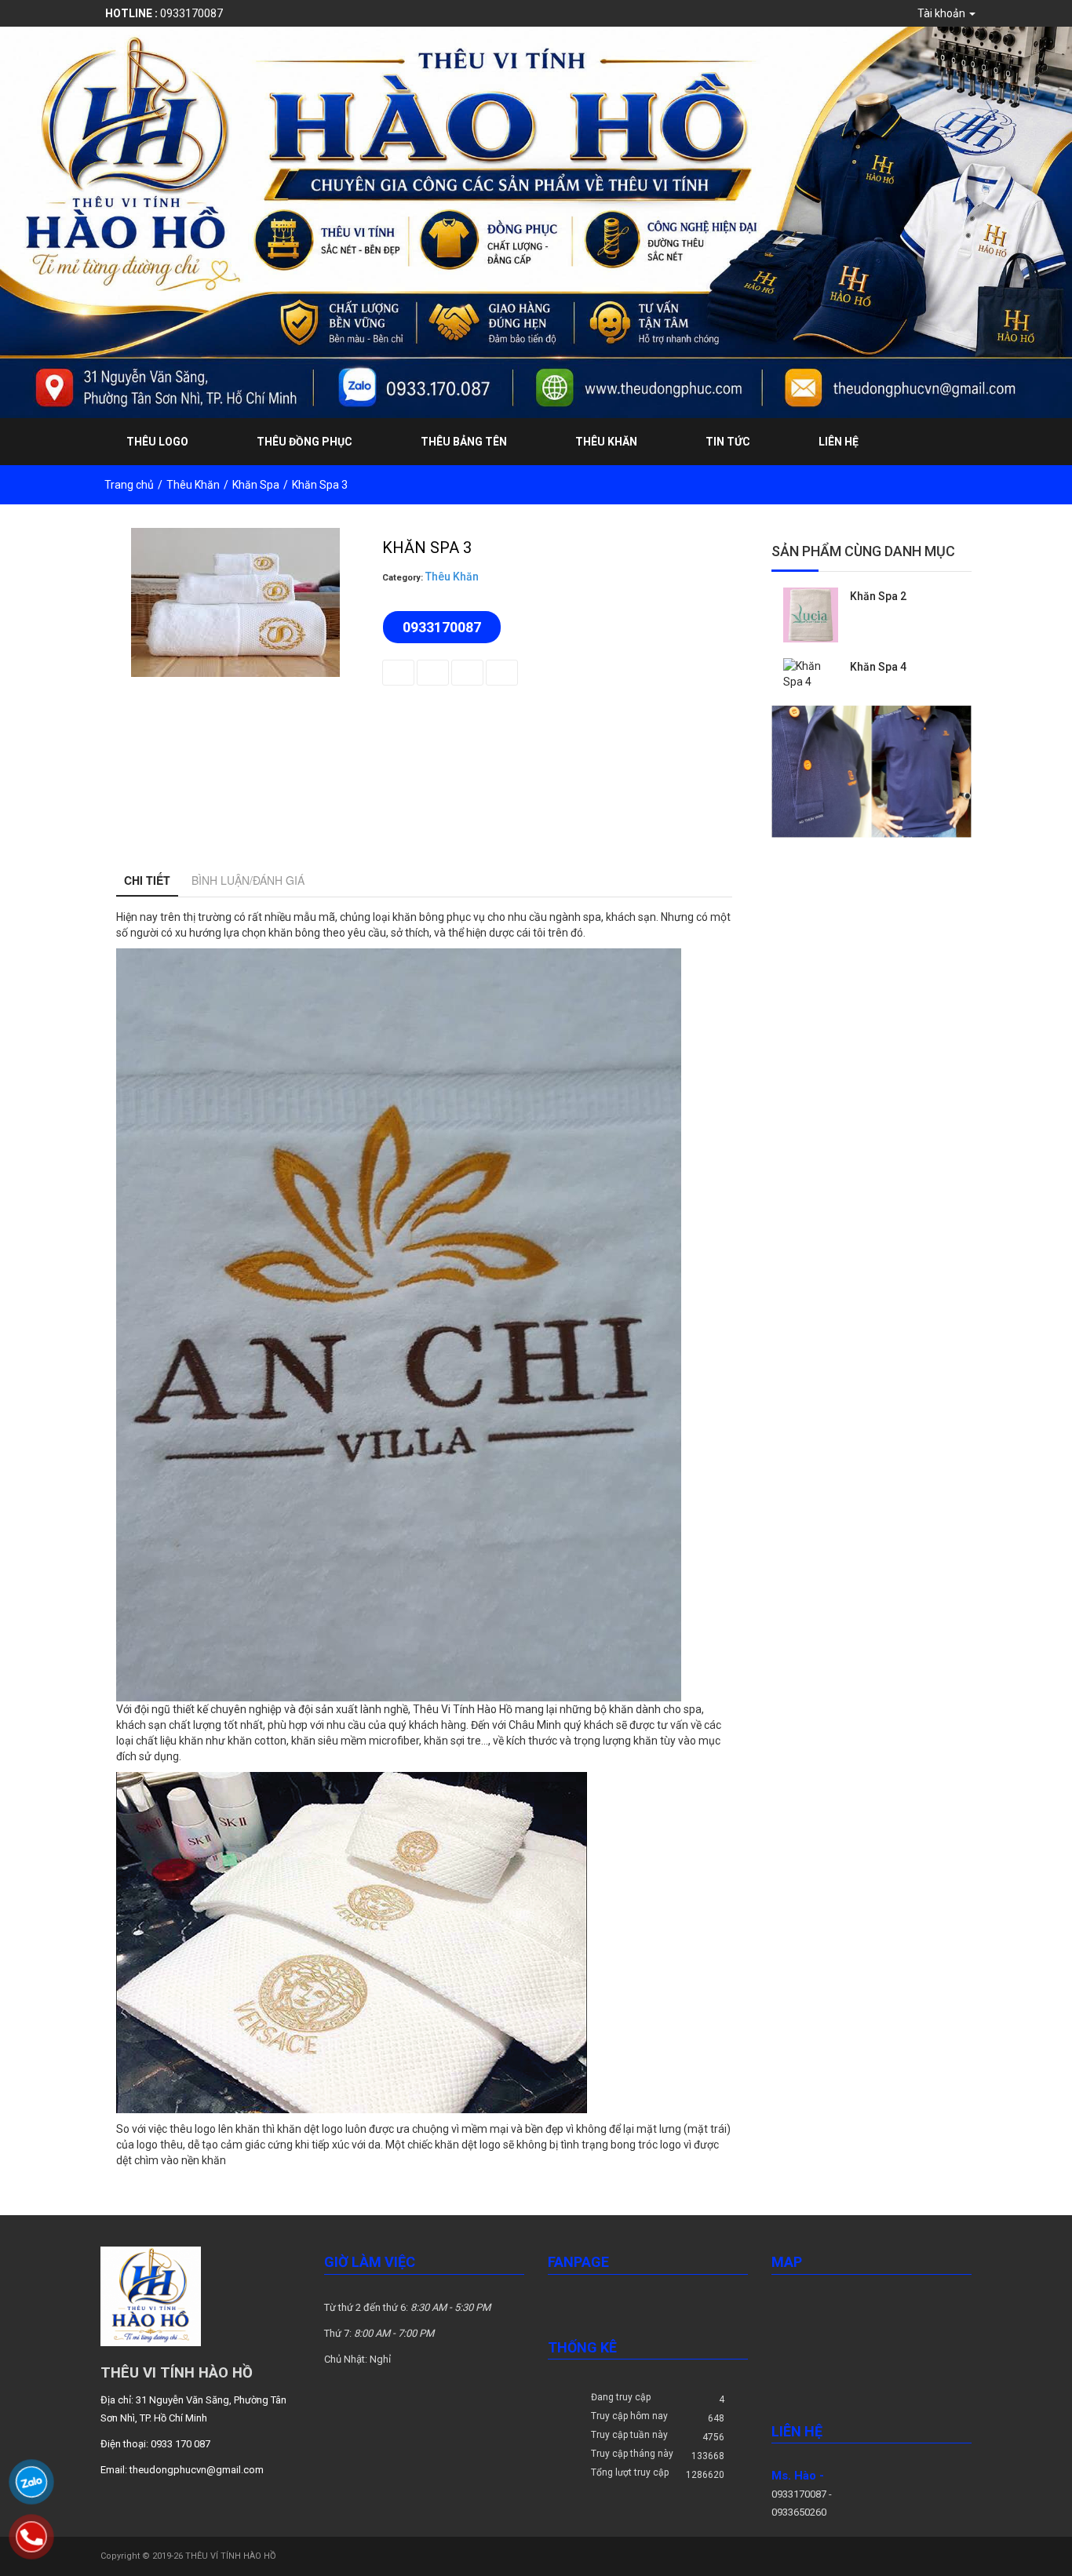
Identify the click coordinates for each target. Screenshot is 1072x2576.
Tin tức (728, 442)
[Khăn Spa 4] (811, 672)
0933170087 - (802, 2494)
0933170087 (164, 13)
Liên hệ (839, 442)
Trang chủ (129, 485)
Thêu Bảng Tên (464, 442)
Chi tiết (147, 880)
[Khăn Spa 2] (811, 613)
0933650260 (799, 2512)
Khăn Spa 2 (878, 596)
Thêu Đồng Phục (304, 442)
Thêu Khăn (606, 442)
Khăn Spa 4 (878, 667)
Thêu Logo (157, 442)
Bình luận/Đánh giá (248, 880)
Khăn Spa (256, 485)
